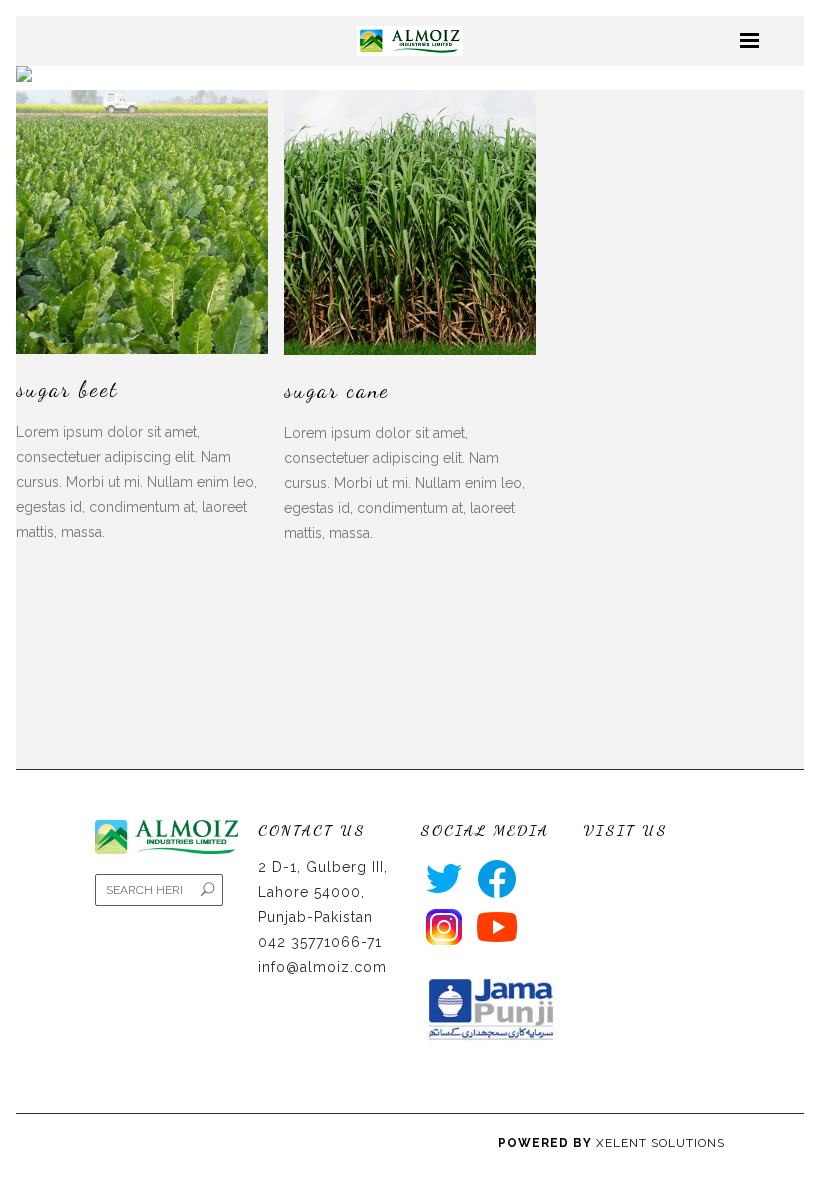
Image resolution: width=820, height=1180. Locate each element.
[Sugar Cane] (410, 222)
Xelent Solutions (660, 1143)
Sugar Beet (67, 389)
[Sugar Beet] (142, 222)
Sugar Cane (337, 390)
